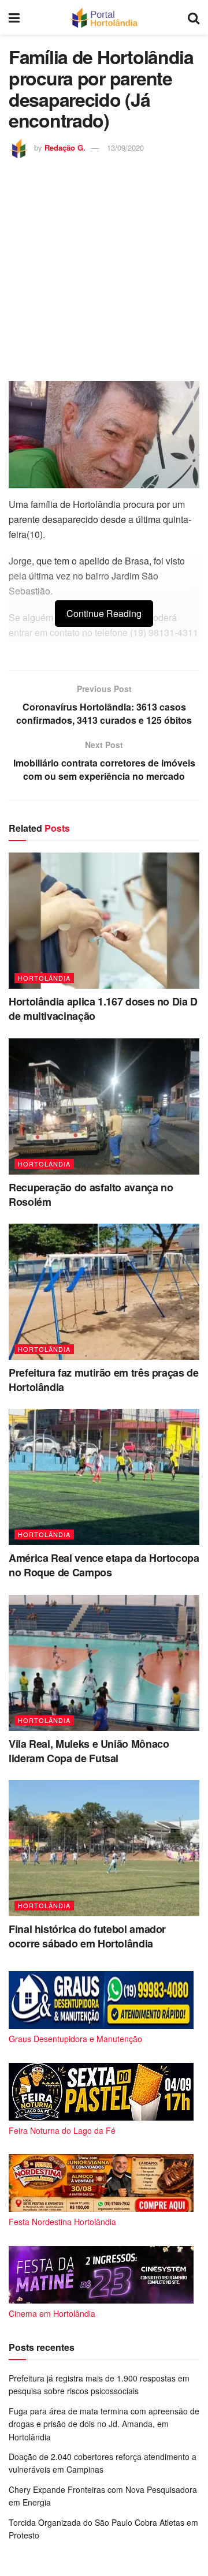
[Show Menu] (14, 17)
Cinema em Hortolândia (52, 2313)
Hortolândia (44, 978)
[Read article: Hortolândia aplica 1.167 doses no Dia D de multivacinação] (104, 921)
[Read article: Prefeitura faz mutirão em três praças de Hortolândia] (104, 1292)
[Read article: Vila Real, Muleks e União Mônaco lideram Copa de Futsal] (104, 1663)
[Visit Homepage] (104, 17)
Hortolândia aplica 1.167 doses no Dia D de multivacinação (103, 1009)
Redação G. (65, 147)
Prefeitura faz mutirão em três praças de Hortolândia (104, 1380)
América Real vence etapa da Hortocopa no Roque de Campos (104, 1565)
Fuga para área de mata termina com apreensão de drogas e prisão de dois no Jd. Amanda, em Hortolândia (104, 2424)
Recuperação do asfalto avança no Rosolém (91, 1194)
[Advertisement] (104, 268)
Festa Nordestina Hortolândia (62, 2222)
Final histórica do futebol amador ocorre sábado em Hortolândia (87, 1936)
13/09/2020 (125, 147)
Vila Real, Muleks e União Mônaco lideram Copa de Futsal (89, 1751)
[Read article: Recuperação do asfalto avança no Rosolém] (104, 1106)
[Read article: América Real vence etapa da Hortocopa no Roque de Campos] (104, 1477)
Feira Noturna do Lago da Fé (62, 2130)
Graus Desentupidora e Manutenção (75, 2039)
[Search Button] (194, 17)
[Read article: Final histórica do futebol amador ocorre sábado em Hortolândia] (104, 1848)
